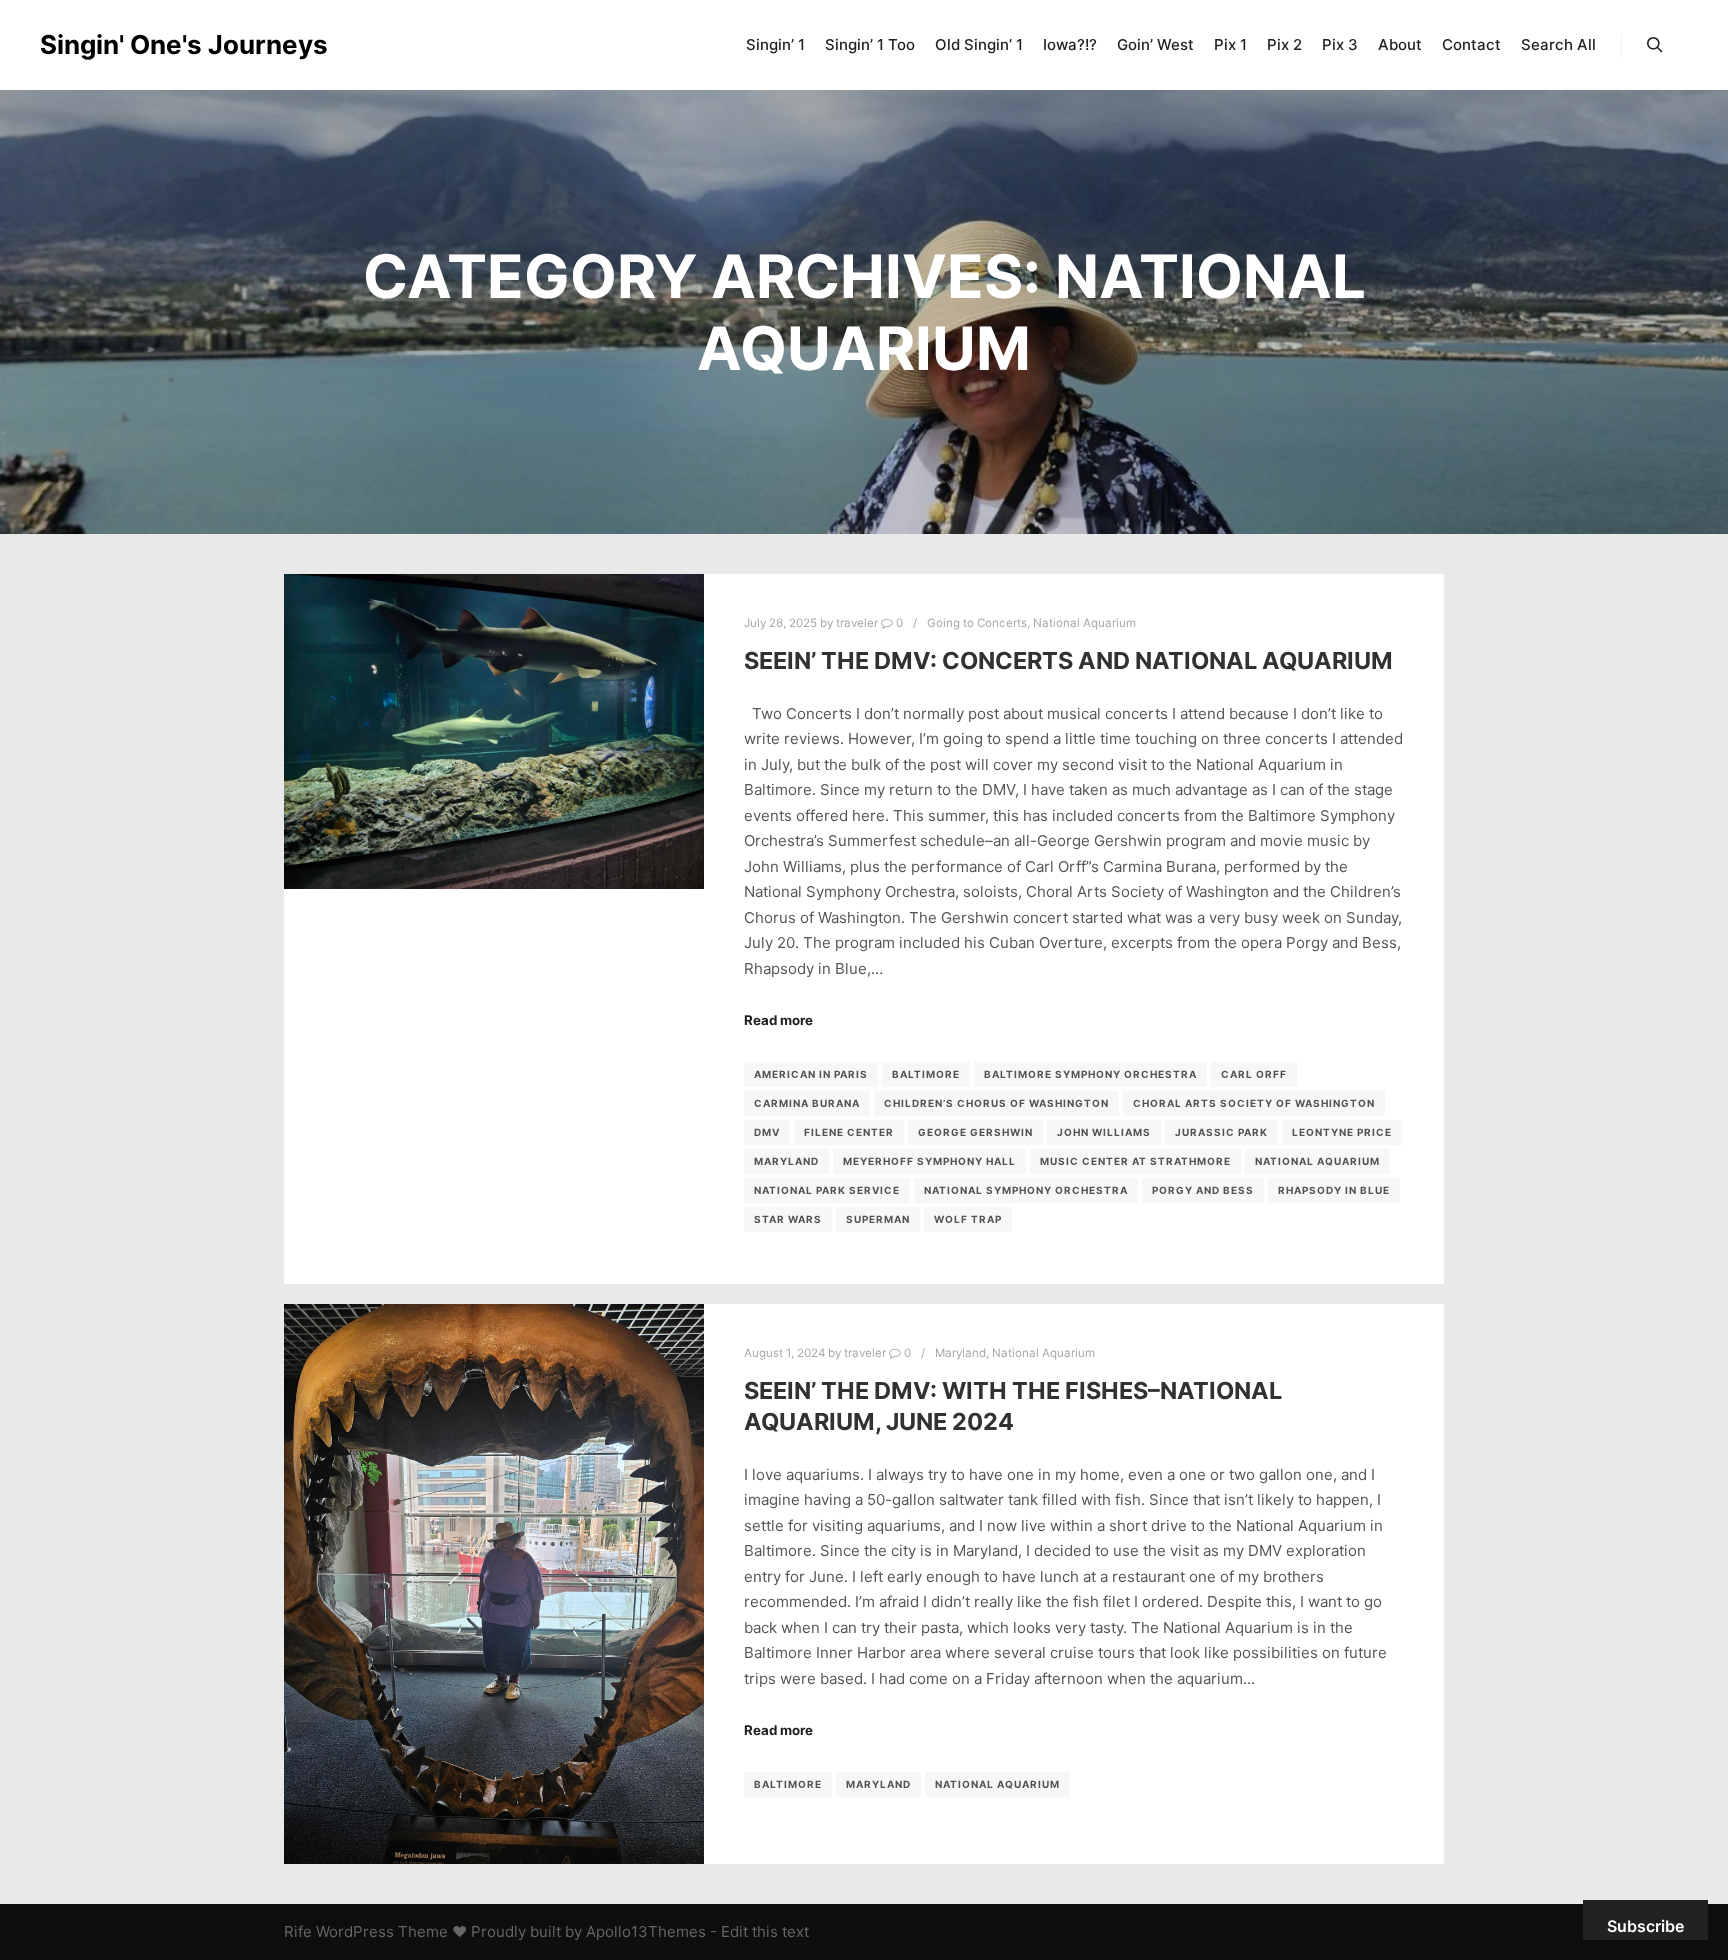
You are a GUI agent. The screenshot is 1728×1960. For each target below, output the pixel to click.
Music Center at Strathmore (1135, 1161)
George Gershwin (975, 1132)
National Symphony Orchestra (1026, 1190)
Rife (298, 1931)
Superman (878, 1219)
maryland (786, 1161)
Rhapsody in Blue (1334, 1190)
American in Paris (811, 1074)
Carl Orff (1254, 1074)
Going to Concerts (977, 623)
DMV (767, 1132)
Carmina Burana (807, 1103)
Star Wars (788, 1219)
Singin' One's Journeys (140, 44)
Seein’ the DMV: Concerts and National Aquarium (1068, 660)
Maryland (960, 1353)
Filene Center (849, 1132)
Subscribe (1645, 1926)
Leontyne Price (1342, 1132)
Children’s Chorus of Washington (996, 1103)
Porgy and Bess (1203, 1190)
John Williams (1104, 1132)
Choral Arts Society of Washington (1254, 1103)
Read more (778, 1020)
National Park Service (827, 1190)
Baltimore (926, 1074)
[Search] (1655, 45)
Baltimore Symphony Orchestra (1090, 1074)
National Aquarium (1084, 623)
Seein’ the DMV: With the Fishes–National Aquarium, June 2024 (1013, 1406)
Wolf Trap (968, 1219)
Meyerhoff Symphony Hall (929, 1161)
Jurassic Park (1221, 1132)
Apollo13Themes (646, 1931)
